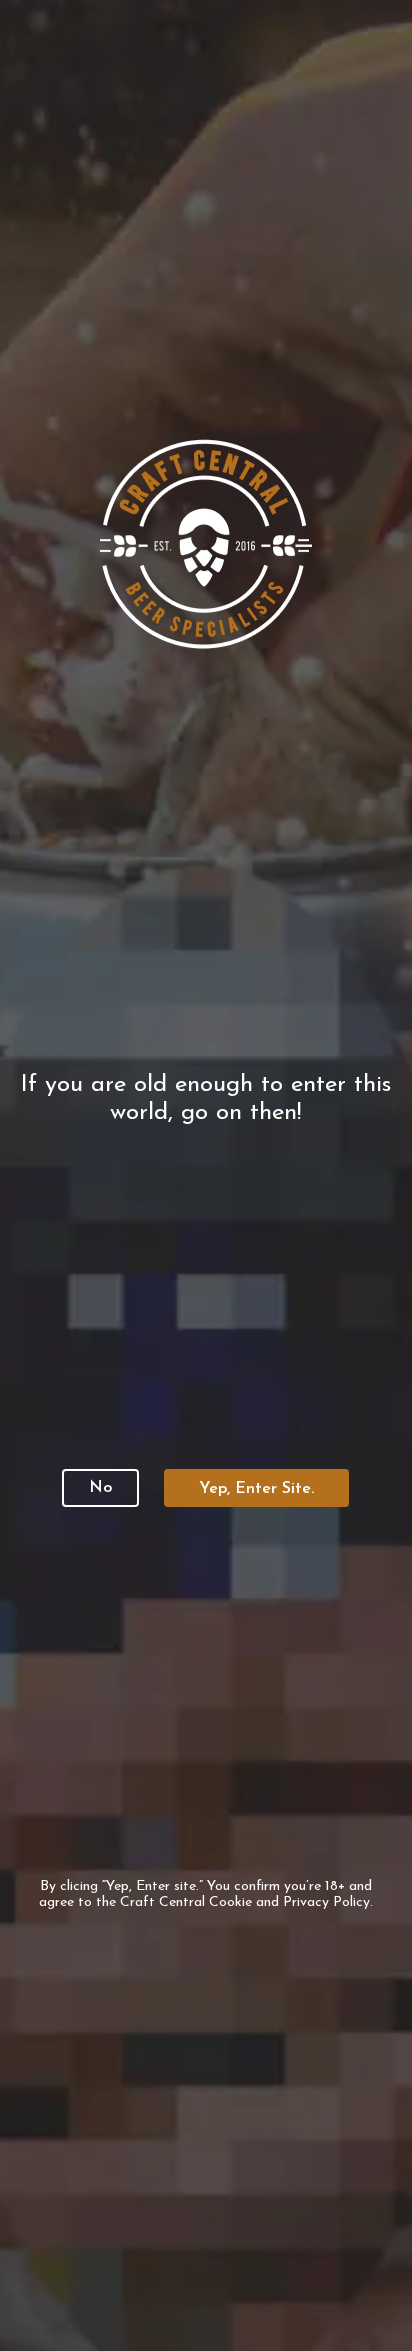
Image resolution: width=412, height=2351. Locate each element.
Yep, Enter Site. (256, 1489)
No (100, 1488)
